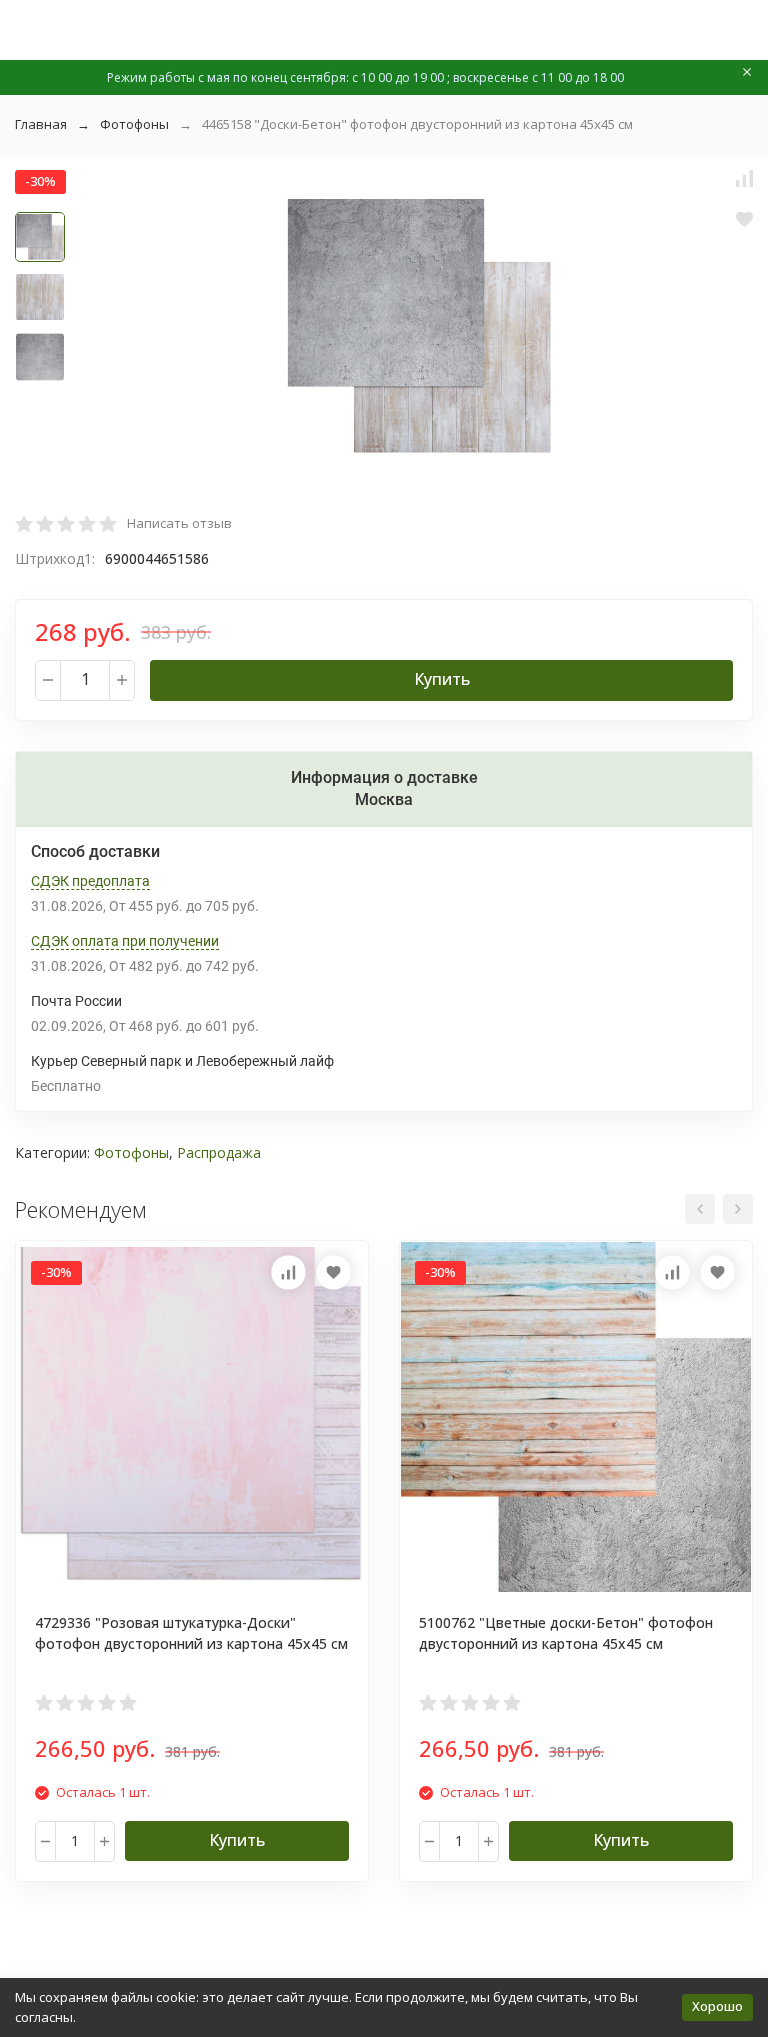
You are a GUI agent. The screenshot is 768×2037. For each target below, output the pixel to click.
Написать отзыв (179, 523)
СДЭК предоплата (90, 881)
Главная (41, 124)
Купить (442, 679)
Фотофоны (134, 124)
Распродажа (219, 1152)
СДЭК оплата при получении (125, 941)
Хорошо (717, 2006)
